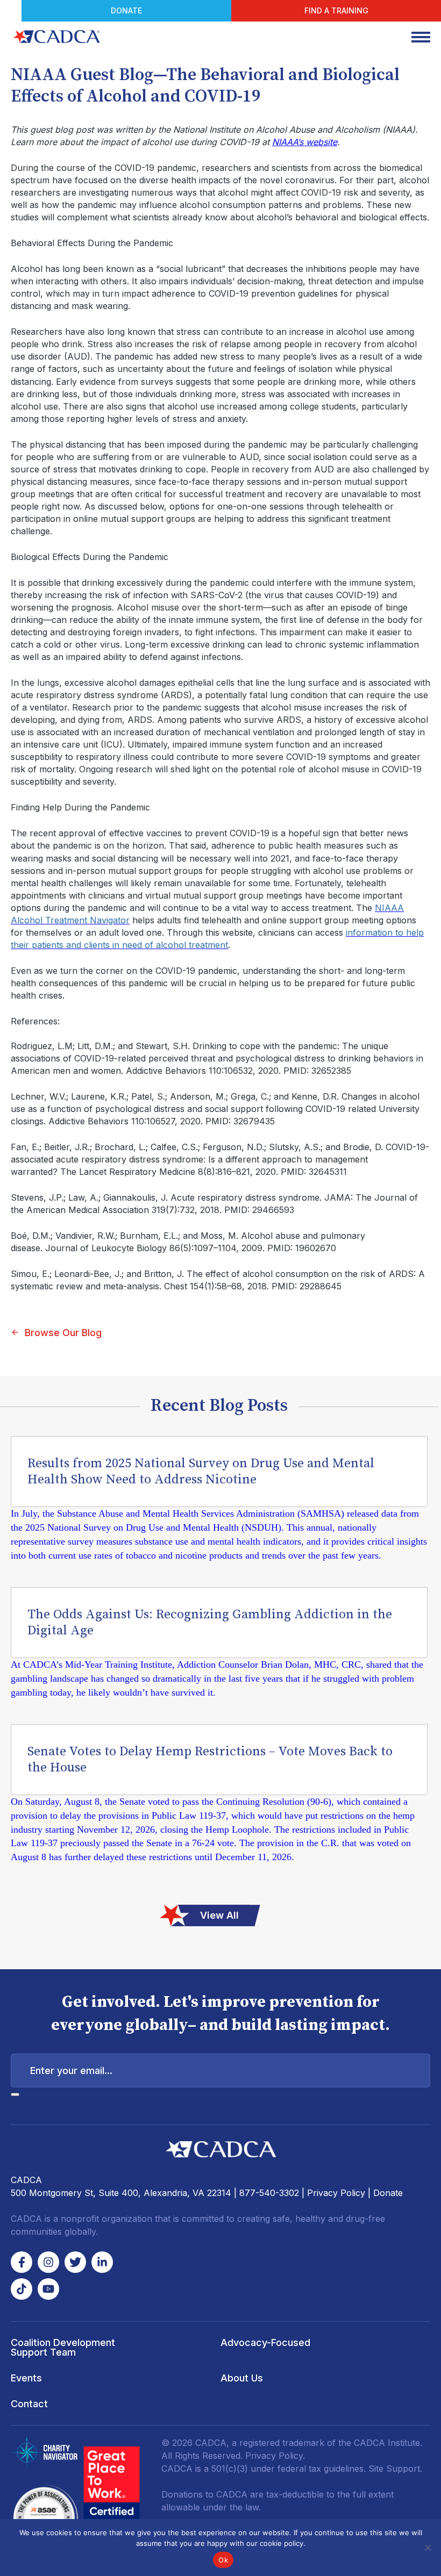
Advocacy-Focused (265, 2342)
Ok (223, 2560)
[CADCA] (56, 37)
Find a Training (336, 10)
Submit (15, 2094)
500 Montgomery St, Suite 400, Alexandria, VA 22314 (121, 2193)
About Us (242, 2378)
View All (219, 1915)
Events (26, 2378)
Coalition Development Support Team (63, 2347)
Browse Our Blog (63, 1333)
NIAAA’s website (305, 142)
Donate (126, 10)
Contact (29, 2404)
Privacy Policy (336, 2193)
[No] (428, 2548)
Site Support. (395, 2469)
